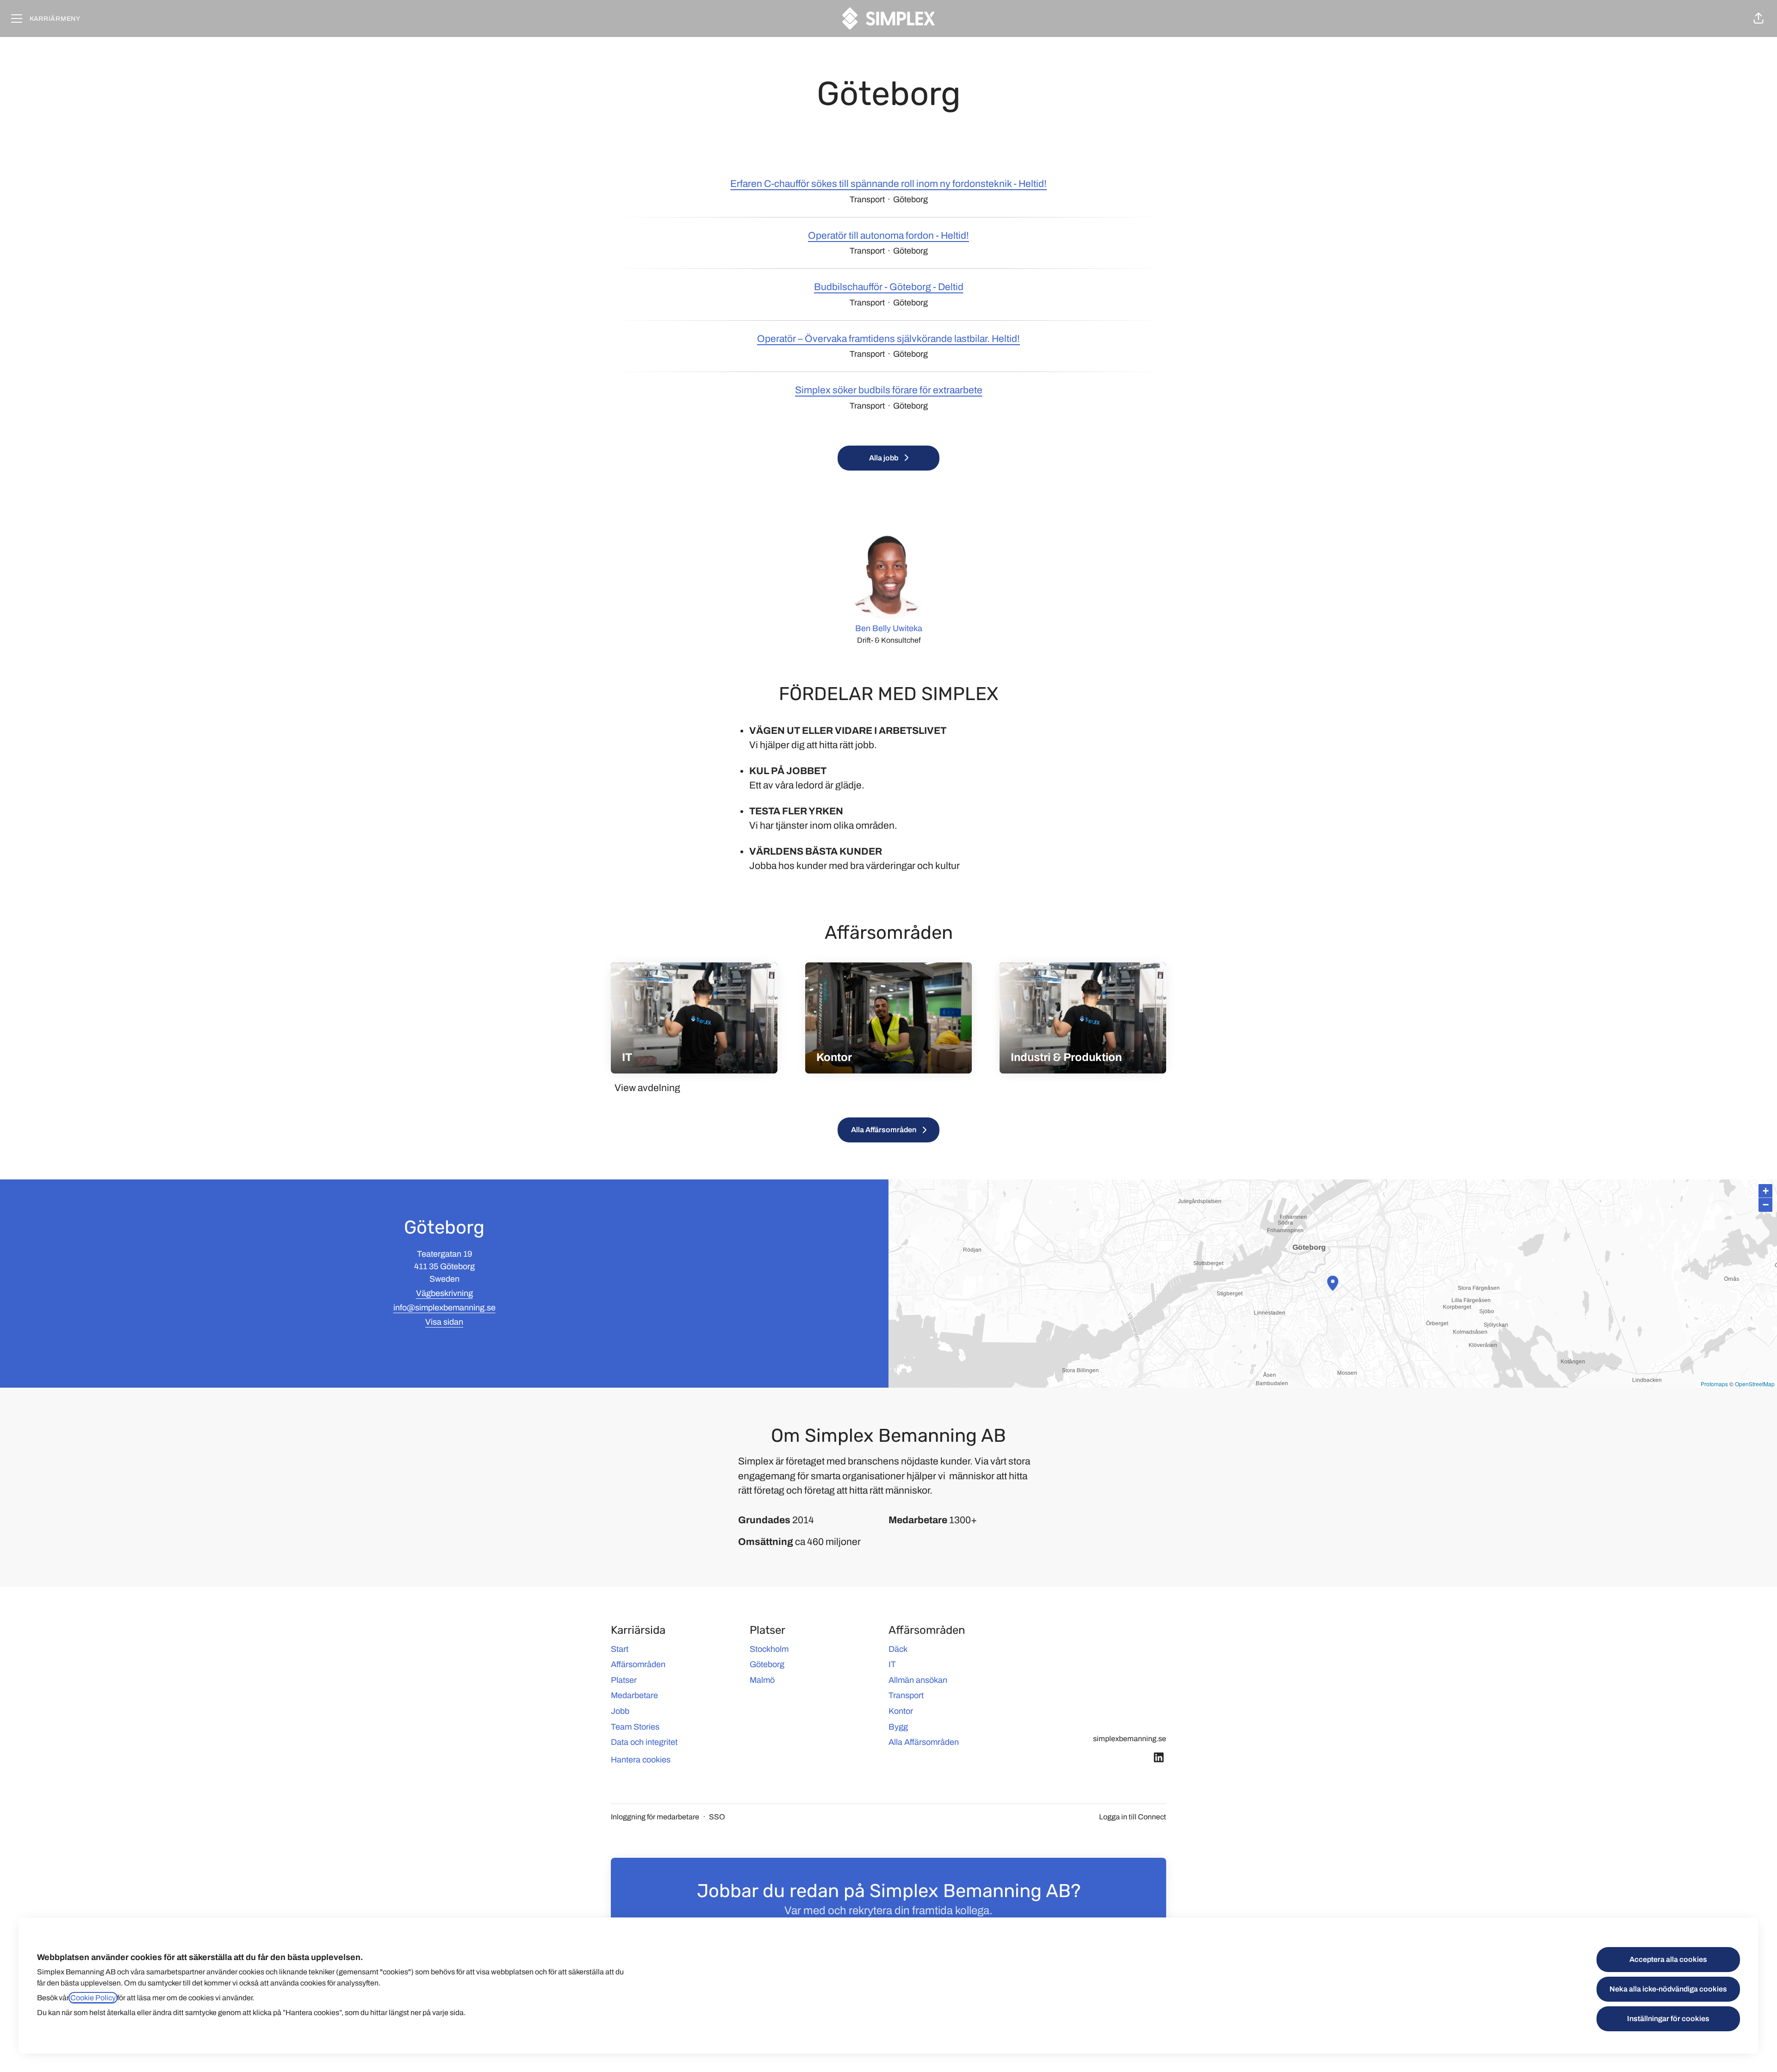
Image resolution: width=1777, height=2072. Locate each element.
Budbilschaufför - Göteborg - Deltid (889, 287)
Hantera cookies (641, 1760)
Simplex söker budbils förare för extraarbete (889, 390)
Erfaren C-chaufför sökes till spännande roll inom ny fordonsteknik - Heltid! (888, 184)
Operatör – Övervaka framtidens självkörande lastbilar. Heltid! (888, 339)
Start (620, 1649)
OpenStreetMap (1755, 1384)
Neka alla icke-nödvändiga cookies (1668, 1989)
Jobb (620, 1711)
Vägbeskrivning (444, 1293)
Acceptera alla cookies (1668, 1959)
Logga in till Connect (1133, 1817)
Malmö (762, 1680)
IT (892, 1664)
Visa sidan (444, 1322)
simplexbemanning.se (1130, 1739)
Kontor (901, 1711)
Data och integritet (644, 1742)
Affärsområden (638, 1664)
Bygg (898, 1727)
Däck (898, 1649)
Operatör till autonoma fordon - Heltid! (888, 236)
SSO (717, 1817)
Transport (906, 1695)
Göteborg (767, 1664)
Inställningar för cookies (1668, 2019)
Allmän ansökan (918, 1680)
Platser (624, 1680)
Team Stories (635, 1727)
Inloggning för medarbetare (655, 1817)
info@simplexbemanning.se (444, 1308)
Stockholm (769, 1649)
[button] (1758, 19)
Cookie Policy (93, 1998)
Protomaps (1714, 1384)
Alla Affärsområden (924, 1742)
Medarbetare (634, 1695)
